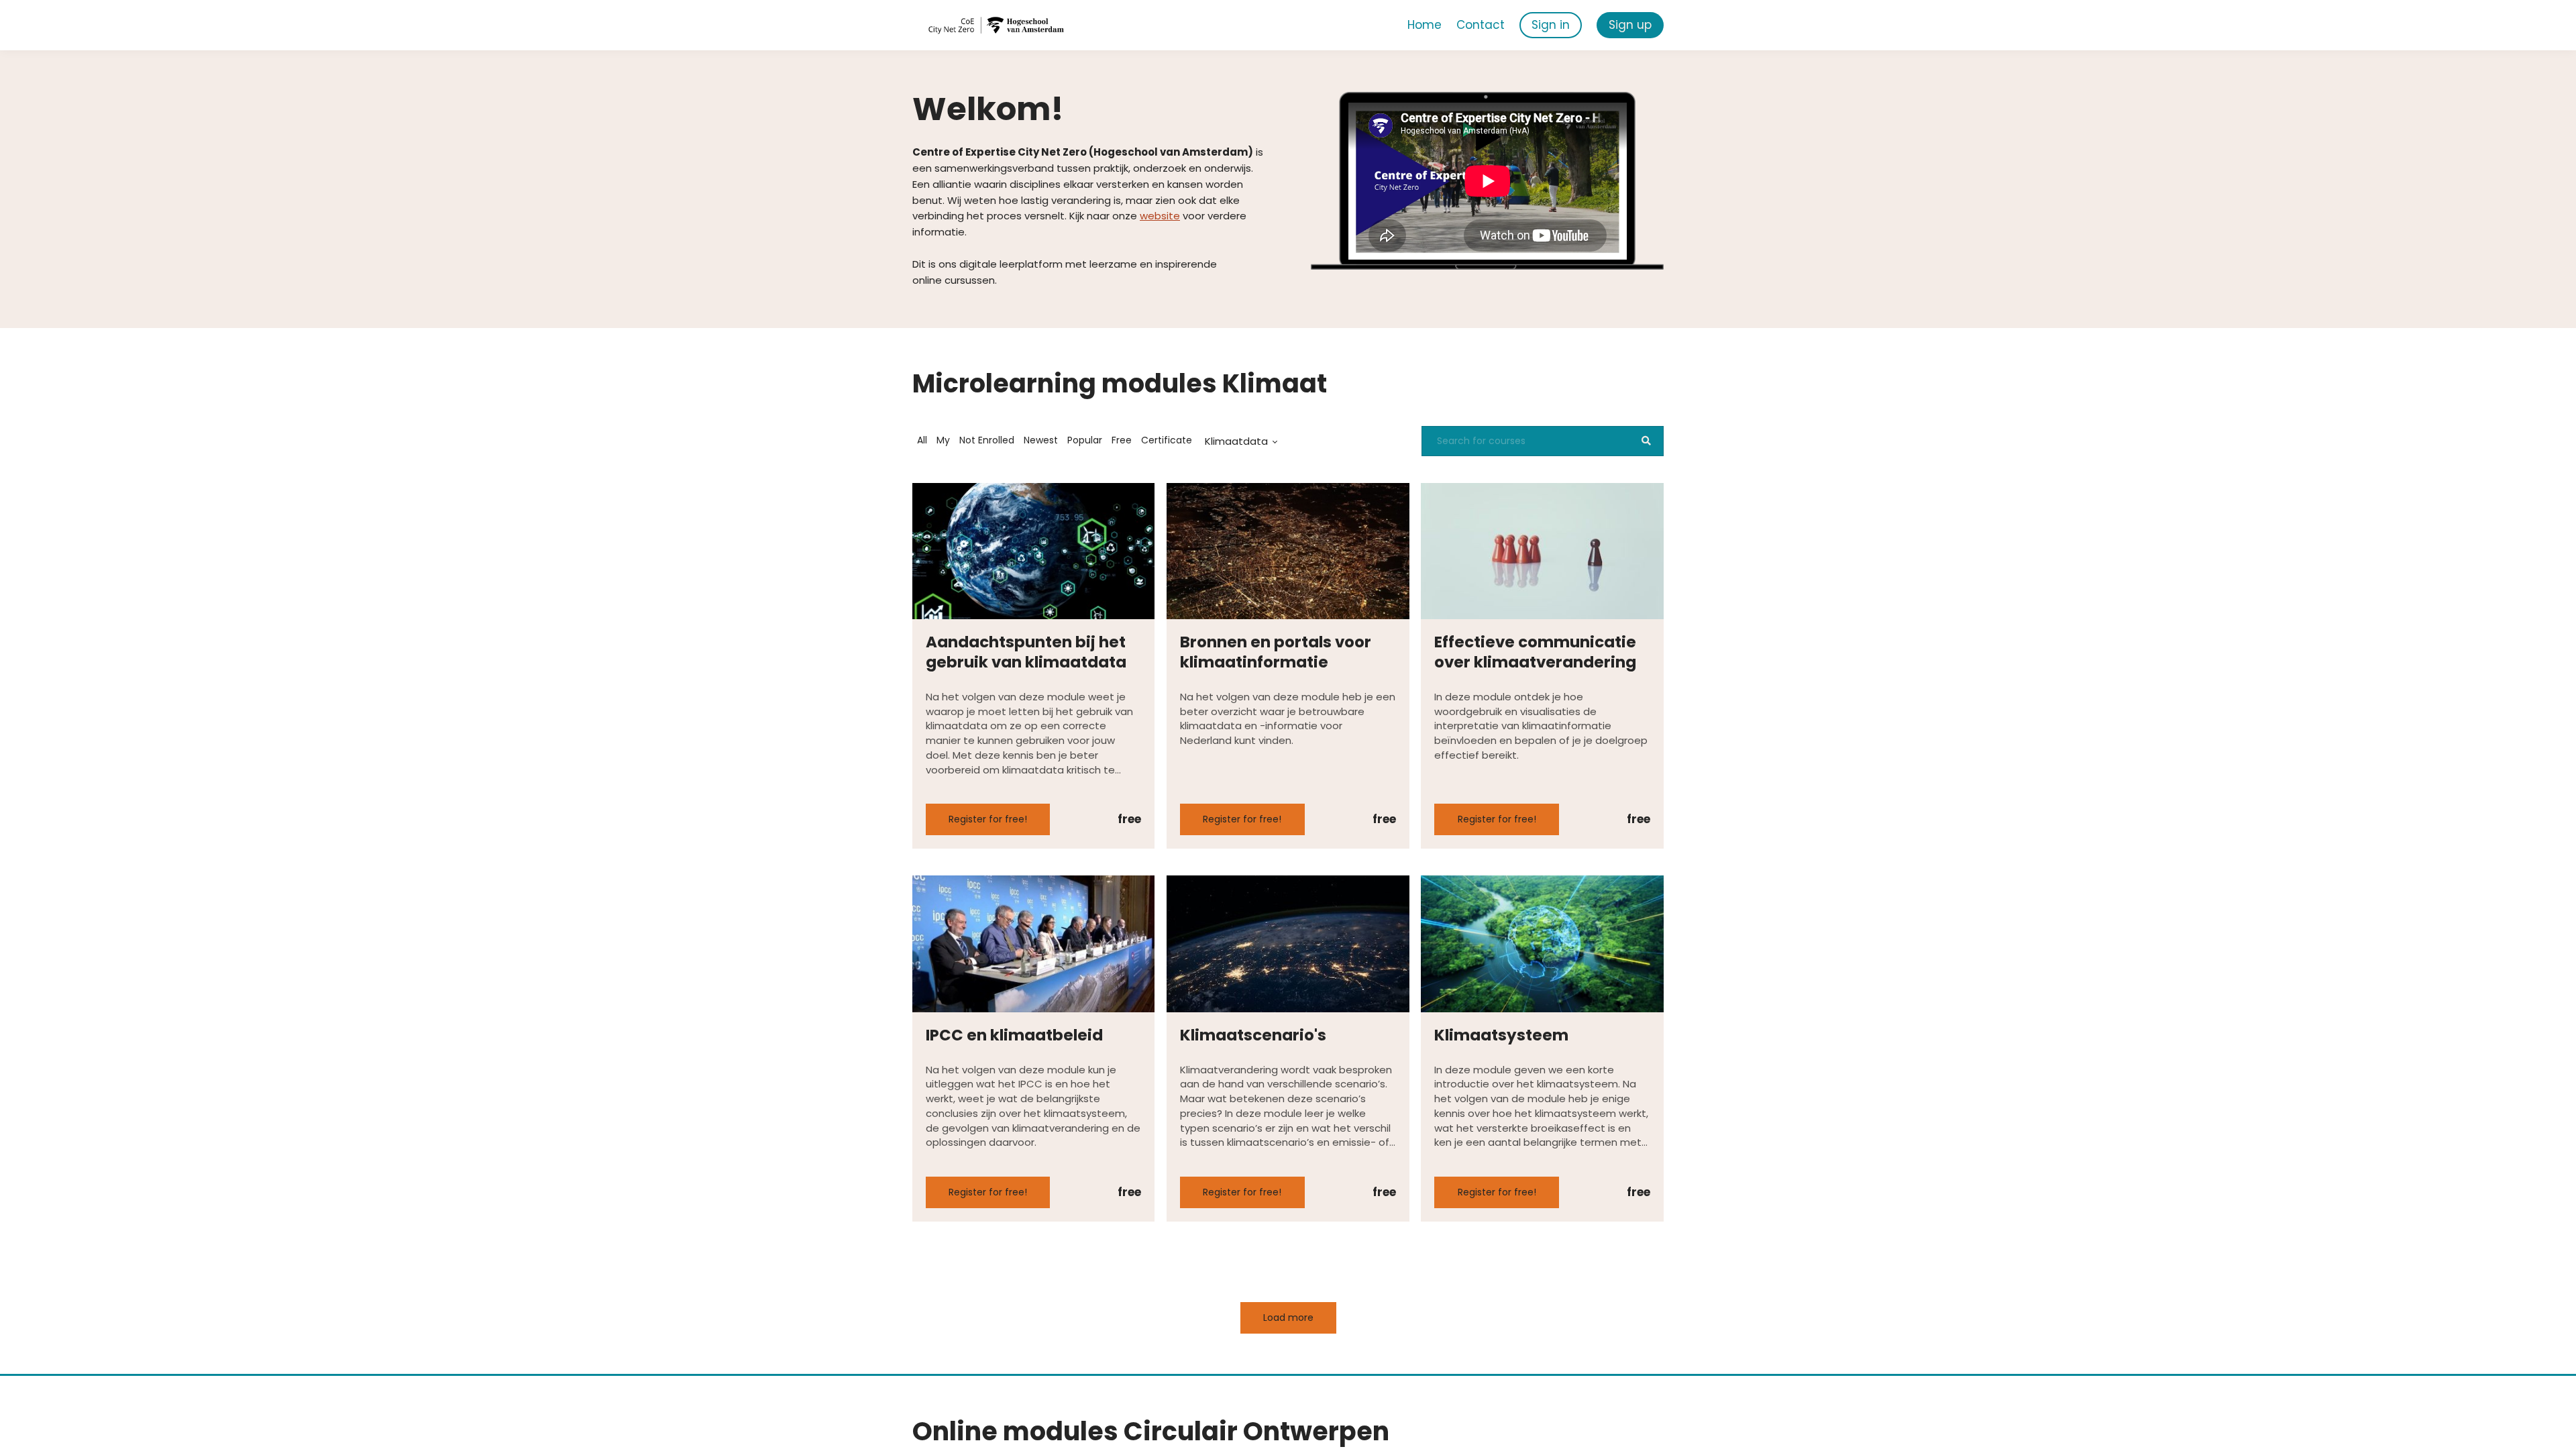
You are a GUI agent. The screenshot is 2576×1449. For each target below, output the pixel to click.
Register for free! (988, 819)
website (1160, 216)
